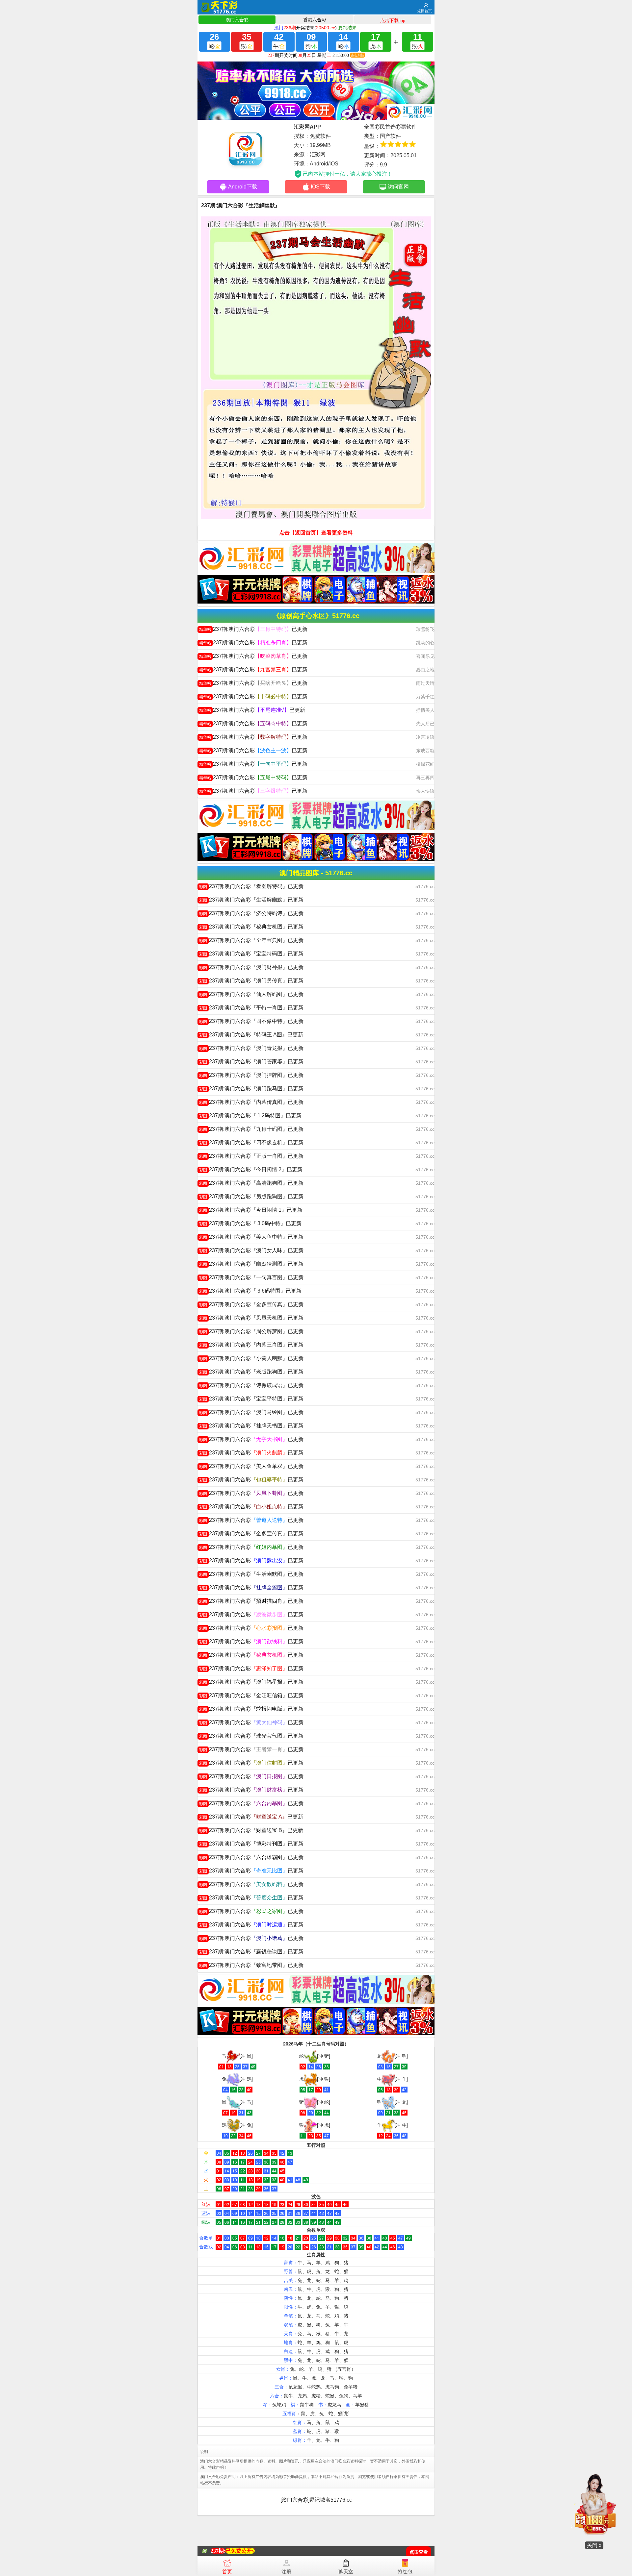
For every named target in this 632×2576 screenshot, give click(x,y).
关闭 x (594, 2545)
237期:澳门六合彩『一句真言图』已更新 (251, 1277)
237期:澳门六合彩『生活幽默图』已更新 (251, 1574)
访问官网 (398, 187)
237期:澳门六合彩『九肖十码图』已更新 (251, 1129)
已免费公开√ (240, 2551)
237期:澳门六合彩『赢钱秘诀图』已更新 (251, 1952)
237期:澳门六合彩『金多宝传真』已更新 (251, 1304)
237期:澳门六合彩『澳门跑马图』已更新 (251, 1089)
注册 (286, 2572)
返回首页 (425, 11)
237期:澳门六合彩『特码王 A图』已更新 (251, 1035)
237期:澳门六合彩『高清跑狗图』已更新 (251, 1183)
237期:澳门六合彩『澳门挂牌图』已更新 (251, 1075)
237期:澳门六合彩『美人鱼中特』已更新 (251, 1237)
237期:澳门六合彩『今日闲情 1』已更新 (251, 1210)
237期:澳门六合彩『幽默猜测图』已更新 (251, 1264)
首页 (227, 2572)
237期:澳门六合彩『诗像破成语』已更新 (251, 1385)
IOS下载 (320, 187)
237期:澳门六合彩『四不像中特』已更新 (251, 1021)
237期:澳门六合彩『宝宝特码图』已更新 (251, 954)
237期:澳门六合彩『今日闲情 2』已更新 (251, 1169)
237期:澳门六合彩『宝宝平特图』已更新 (251, 1399)
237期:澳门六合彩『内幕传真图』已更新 (251, 1102)
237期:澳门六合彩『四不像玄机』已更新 (251, 1142)
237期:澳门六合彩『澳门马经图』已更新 (251, 1412)
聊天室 (346, 2572)
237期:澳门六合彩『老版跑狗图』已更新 (251, 1372)
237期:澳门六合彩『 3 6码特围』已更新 (250, 1291)
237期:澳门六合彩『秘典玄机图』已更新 (251, 927)
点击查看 (419, 2552)
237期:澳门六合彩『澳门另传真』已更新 (251, 981)
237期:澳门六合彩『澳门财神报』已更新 (251, 967)
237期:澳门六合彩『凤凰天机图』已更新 (251, 1318)
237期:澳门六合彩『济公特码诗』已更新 (251, 913)
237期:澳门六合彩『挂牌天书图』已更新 (251, 1426)
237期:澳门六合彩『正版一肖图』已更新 (251, 1156)
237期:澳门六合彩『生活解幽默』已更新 (251, 900)
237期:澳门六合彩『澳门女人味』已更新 (251, 1250)
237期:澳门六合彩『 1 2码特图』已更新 (250, 1115)
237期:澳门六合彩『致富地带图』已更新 (251, 1965)
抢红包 (405, 2572)
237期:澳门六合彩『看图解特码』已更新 (251, 886)
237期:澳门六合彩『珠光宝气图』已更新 (251, 1736)
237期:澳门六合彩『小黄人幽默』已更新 (251, 1358)
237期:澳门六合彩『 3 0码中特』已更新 (250, 1223)
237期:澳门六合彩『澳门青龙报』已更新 (251, 1048)
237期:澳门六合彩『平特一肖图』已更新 (251, 1008)
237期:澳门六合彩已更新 (253, 629)
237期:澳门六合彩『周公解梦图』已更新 (251, 1331)
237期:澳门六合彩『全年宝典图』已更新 (251, 940)
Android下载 (243, 187)
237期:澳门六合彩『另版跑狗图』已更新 (251, 1196)
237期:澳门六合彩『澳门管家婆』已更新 (251, 1062)
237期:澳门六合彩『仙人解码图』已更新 (251, 994)
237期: (218, 2551)
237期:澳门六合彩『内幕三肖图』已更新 (251, 1345)
